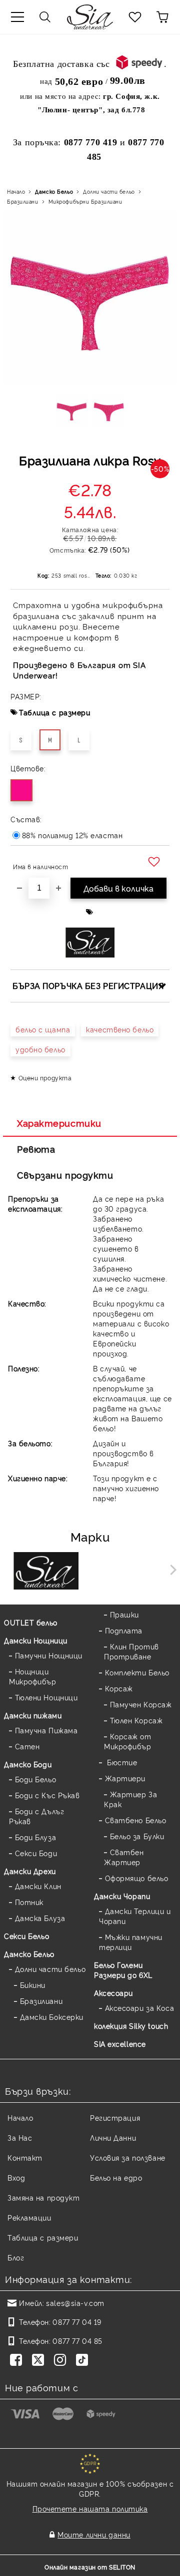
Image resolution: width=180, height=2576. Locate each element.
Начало (16, 191)
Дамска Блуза (40, 1918)
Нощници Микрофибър (33, 1676)
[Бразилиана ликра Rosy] (72, 414)
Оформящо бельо (136, 1878)
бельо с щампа (43, 1029)
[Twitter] (40, 2361)
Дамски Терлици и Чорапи (135, 1916)
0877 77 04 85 (77, 2341)
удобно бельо (40, 1049)
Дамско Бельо (54, 191)
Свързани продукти (65, 1175)
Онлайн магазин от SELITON (90, 2567)
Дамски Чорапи (122, 1896)
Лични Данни (113, 2137)
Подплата (124, 1630)
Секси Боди (36, 1853)
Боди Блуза (35, 1837)
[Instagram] (62, 2361)
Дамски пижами (33, 1715)
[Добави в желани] (155, 862)
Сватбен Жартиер (124, 1857)
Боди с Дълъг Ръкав (36, 1816)
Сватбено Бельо (135, 1820)
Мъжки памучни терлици (131, 1942)
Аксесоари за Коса (139, 2008)
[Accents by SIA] (134, 1572)
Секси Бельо (26, 1936)
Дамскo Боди (28, 1764)
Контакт (25, 2157)
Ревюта (36, 1149)
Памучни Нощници (49, 1655)
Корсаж (119, 1688)
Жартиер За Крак (130, 1799)
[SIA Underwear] (46, 1572)
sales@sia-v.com (75, 2303)
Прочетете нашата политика (90, 2508)
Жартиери (125, 1778)
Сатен (27, 1746)
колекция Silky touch (131, 2026)
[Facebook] (18, 2361)
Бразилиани (23, 201)
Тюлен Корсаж (136, 1720)
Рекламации (29, 2217)
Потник (29, 1902)
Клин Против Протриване (131, 1651)
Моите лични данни (94, 2534)
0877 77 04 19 (77, 2322)
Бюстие (121, 1762)
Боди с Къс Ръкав (47, 1795)
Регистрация (115, 2117)
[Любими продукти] (135, 17)
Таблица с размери (55, 712)
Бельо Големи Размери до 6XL (123, 1970)
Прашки (124, 1614)
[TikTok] (84, 2361)
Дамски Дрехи (30, 1871)
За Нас (20, 2137)
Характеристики (59, 1123)
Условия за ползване (128, 2157)
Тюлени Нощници (46, 1697)
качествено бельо (120, 1029)
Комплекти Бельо (137, 1672)
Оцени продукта (45, 1078)
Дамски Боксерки (52, 2017)
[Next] (171, 1570)
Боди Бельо (35, 1779)
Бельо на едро (116, 2177)
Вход (16, 2177)
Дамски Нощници (36, 1640)
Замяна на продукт (44, 2197)
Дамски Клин (38, 1886)
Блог (16, 2257)
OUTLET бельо (31, 1622)
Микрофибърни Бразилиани (85, 201)
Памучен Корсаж (141, 1704)
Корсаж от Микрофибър (128, 1741)
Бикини (33, 1985)
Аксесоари (113, 1993)
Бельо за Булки (137, 1836)
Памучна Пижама (46, 1730)
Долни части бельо (109, 191)
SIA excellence (120, 2044)
